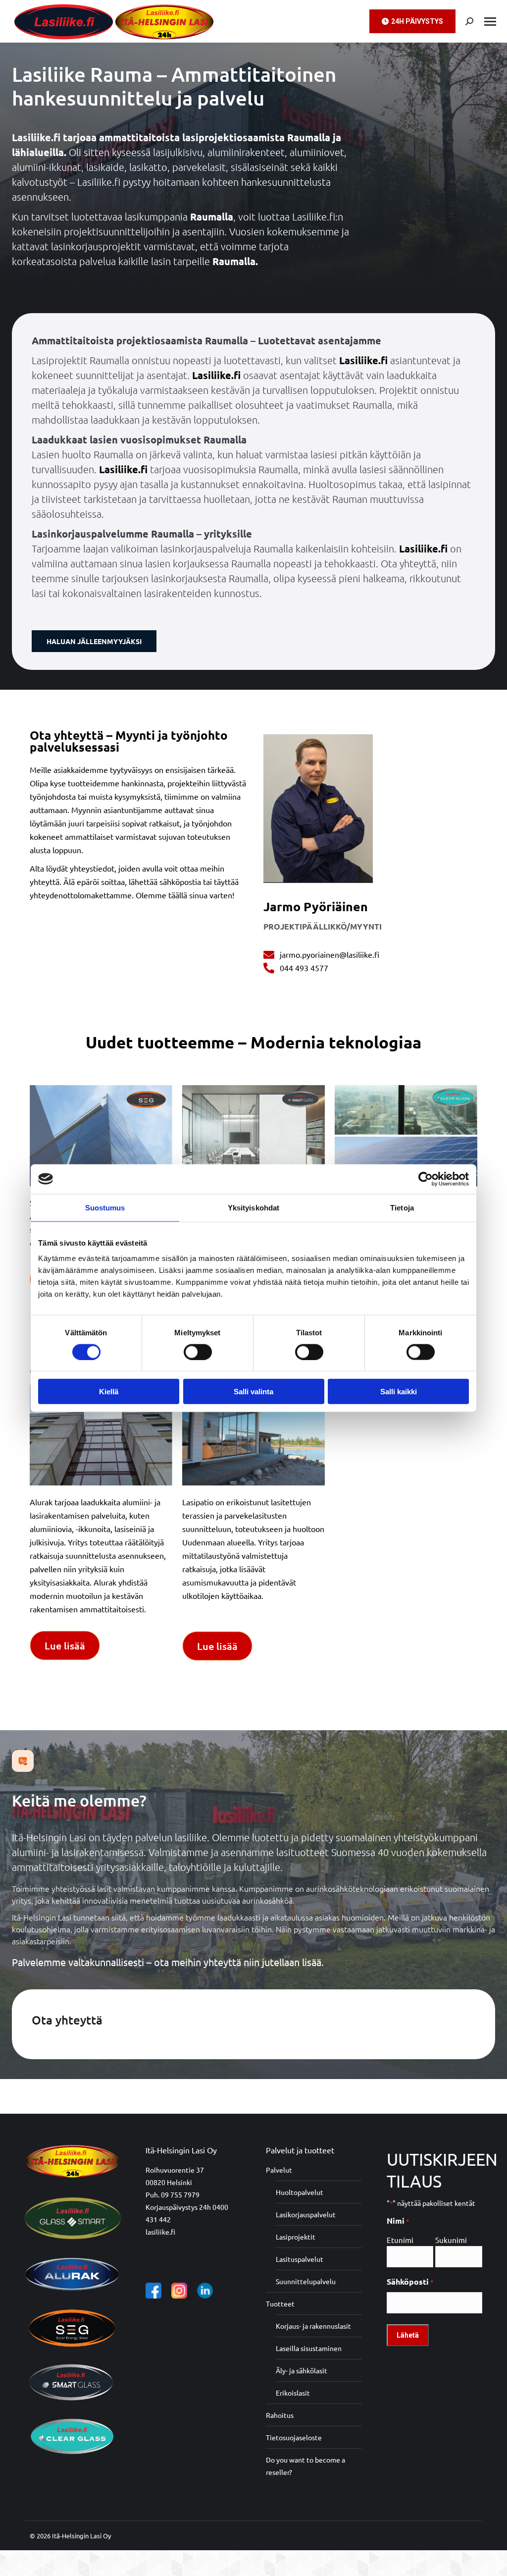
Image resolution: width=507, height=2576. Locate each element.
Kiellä (109, 1392)
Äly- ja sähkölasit (302, 2370)
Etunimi (400, 2240)
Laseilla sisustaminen (309, 2348)
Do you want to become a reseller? (305, 2466)
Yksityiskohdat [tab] (253, 1207)
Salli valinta (253, 1392)
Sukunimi (451, 2240)
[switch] (198, 1352)
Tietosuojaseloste (294, 2437)
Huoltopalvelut (300, 2192)
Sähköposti (410, 2281)
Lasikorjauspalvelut (306, 2214)
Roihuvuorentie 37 (175, 2170)
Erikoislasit (293, 2393)
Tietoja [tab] (402, 1207)
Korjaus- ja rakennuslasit (313, 2326)
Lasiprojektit (296, 2237)
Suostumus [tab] (105, 1207)
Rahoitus (280, 2415)
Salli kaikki (399, 1392)
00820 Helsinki (169, 2182)
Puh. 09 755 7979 (173, 2194)
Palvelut (279, 2170)
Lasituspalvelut (300, 2259)
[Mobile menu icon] (490, 22)
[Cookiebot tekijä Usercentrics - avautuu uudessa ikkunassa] (426, 1179)
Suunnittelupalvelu (306, 2281)
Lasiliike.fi (363, 360)
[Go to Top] (492, 2561)
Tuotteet (280, 2303)
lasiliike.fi (160, 2232)
